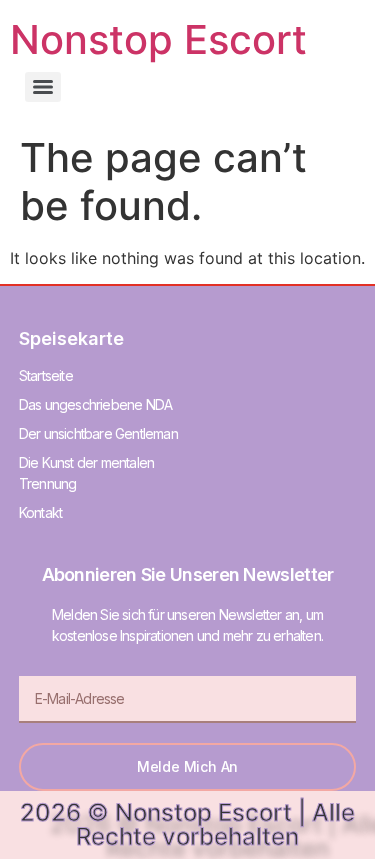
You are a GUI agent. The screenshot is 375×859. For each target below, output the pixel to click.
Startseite (46, 375)
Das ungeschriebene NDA (95, 404)
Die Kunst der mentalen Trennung (86, 473)
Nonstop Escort (158, 39)
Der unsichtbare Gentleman (98, 433)
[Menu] (43, 87)
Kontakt (40, 512)
